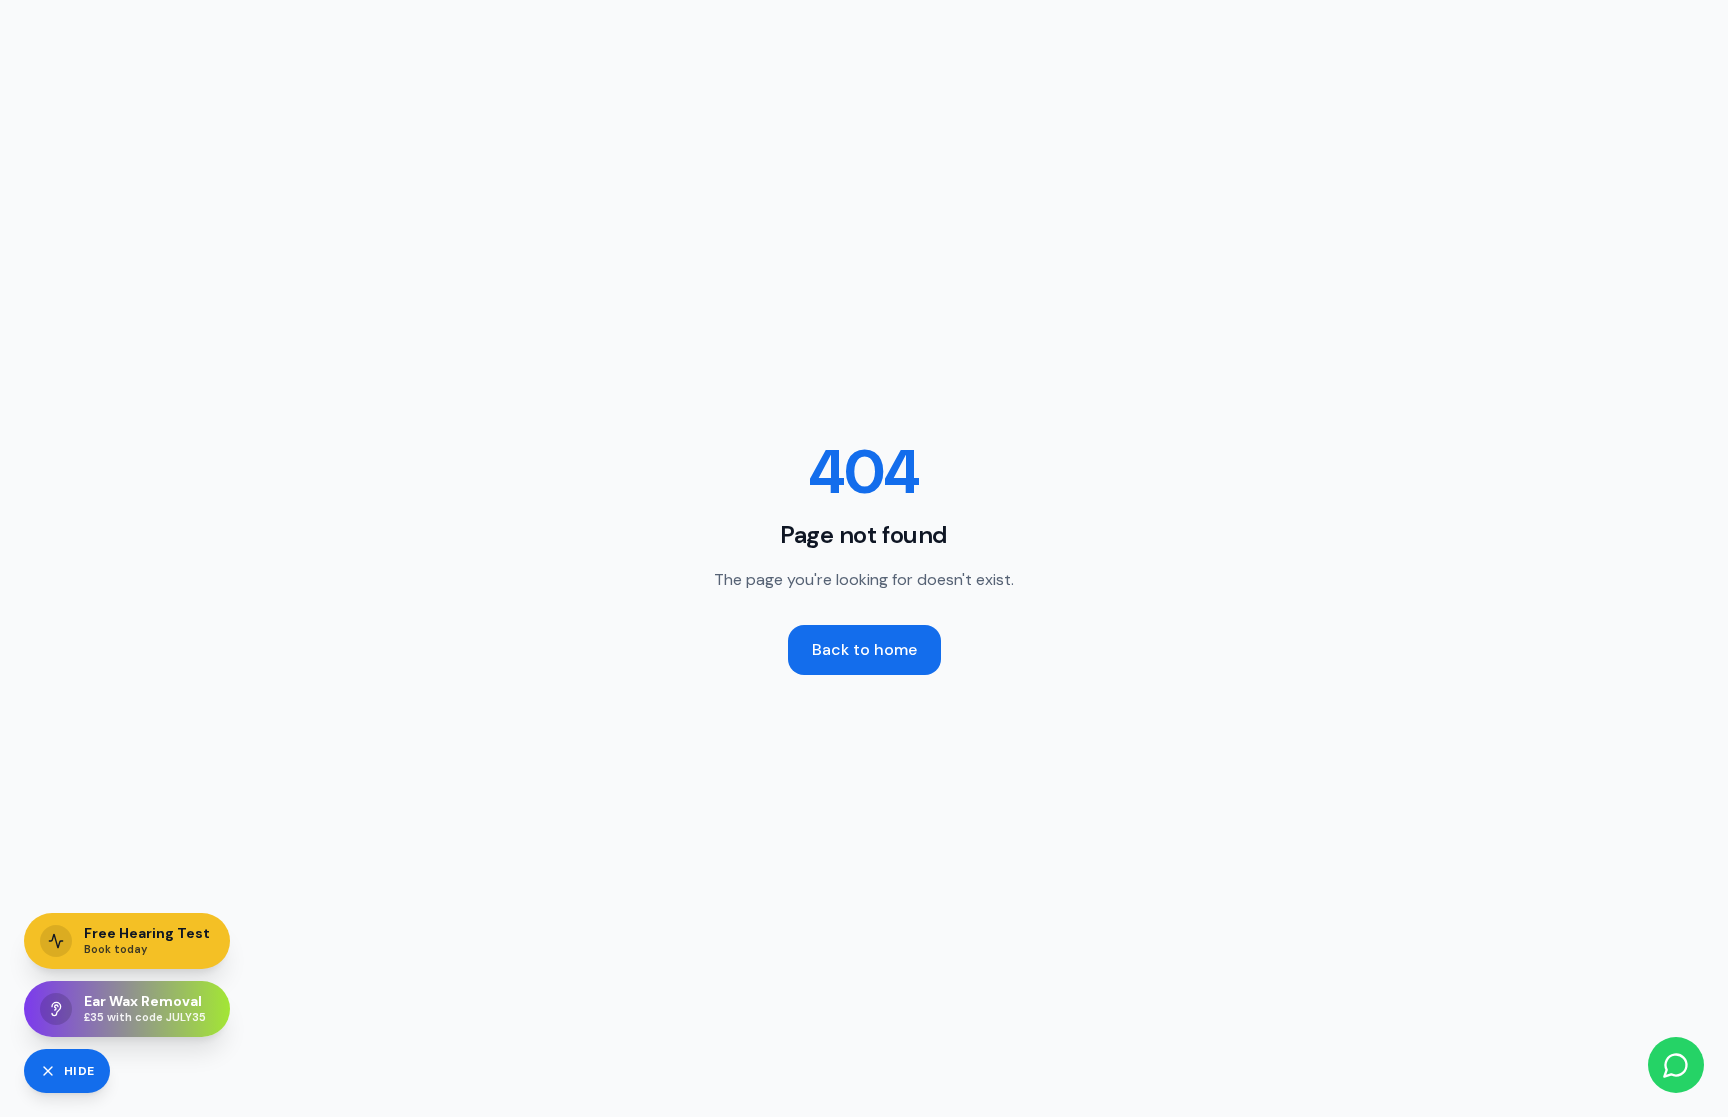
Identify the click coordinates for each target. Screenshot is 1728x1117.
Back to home (864, 649)
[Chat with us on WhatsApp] (1676, 1065)
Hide (79, 1071)
